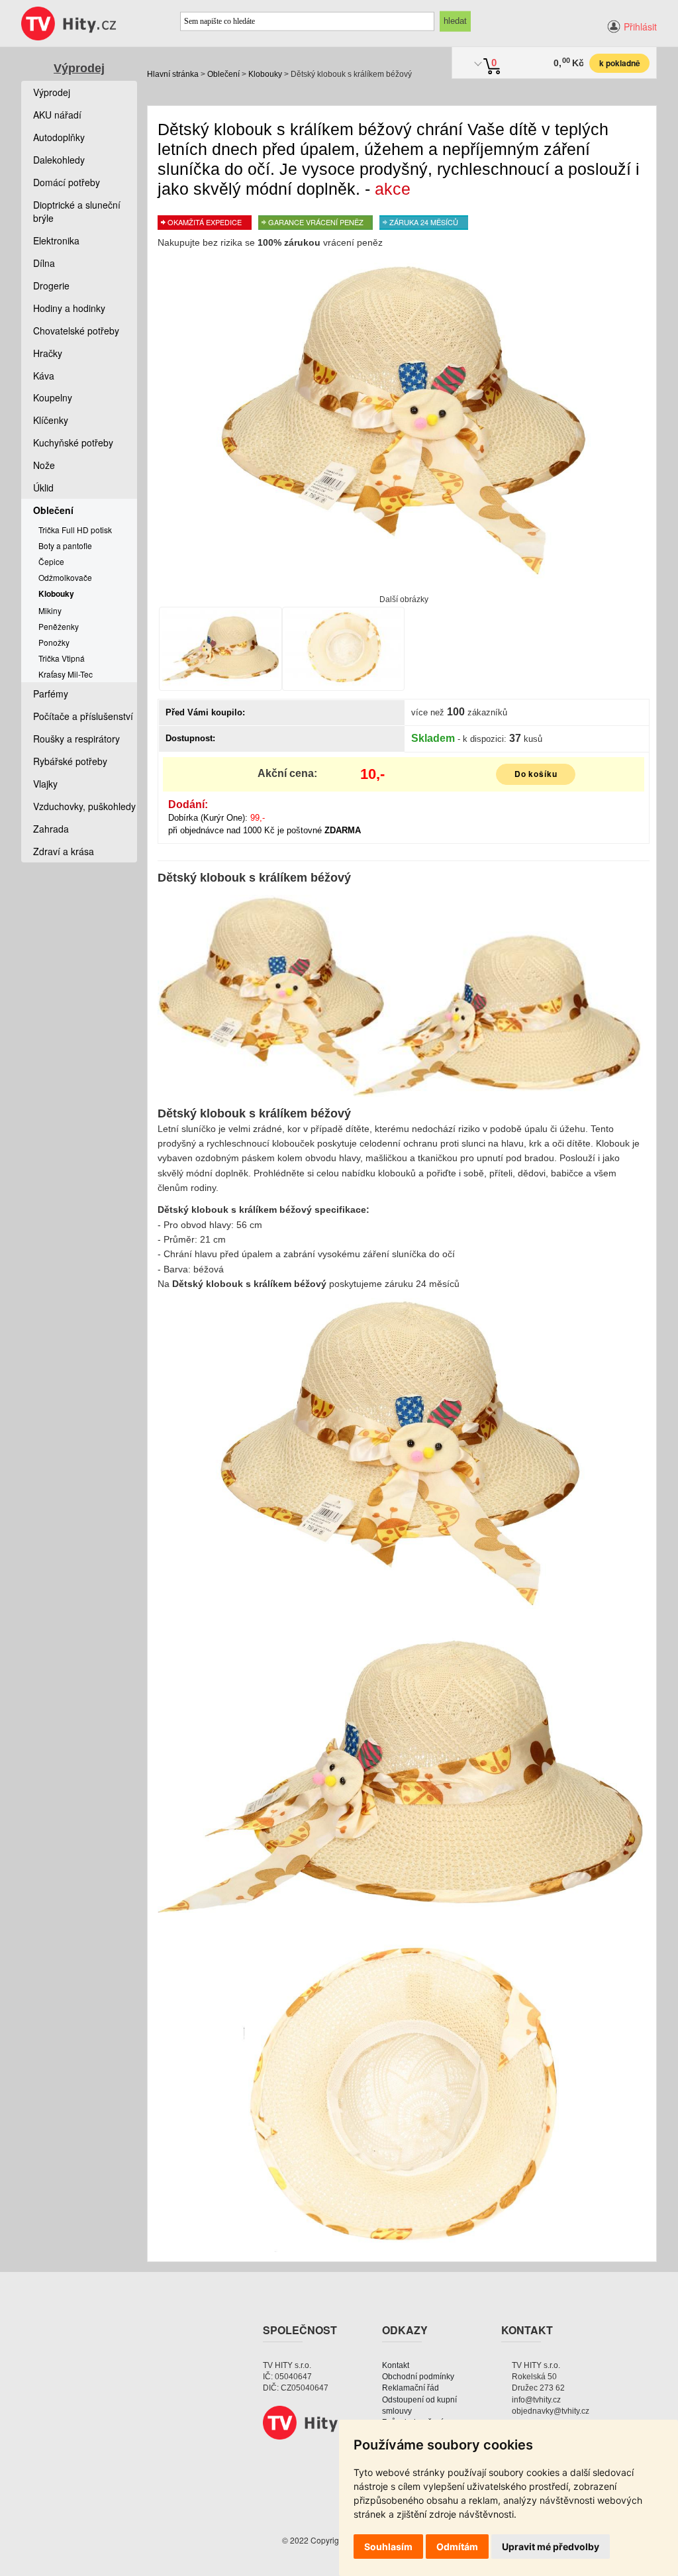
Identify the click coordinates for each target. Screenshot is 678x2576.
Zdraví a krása (64, 851)
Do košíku (536, 774)
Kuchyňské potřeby (73, 442)
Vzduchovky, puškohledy (84, 806)
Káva (44, 376)
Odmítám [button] (457, 2547)
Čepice (51, 561)
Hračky (48, 353)
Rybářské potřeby (70, 761)
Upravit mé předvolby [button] (551, 2547)
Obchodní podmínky (418, 2377)
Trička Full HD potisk (75, 530)
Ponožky (54, 642)
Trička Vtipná (62, 658)
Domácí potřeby (67, 182)
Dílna (44, 263)
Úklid (43, 488)
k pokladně (620, 63)
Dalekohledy (59, 160)
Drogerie (51, 285)
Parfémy (51, 694)
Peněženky (59, 626)
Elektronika (56, 240)
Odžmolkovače (65, 577)
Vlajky (45, 784)
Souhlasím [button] (388, 2547)
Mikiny (50, 610)
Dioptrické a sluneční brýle (77, 211)
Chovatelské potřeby (76, 331)
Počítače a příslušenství (83, 716)
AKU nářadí (57, 115)
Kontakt (396, 2365)
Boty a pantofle (65, 545)
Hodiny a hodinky (69, 308)
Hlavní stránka (173, 74)
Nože (44, 465)
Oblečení (223, 74)
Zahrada (51, 829)
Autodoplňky (59, 137)
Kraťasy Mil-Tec (66, 674)
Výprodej (79, 68)
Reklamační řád (411, 2388)
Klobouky (265, 74)
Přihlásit (640, 26)
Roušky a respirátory (76, 739)
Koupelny (53, 397)
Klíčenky (51, 420)
